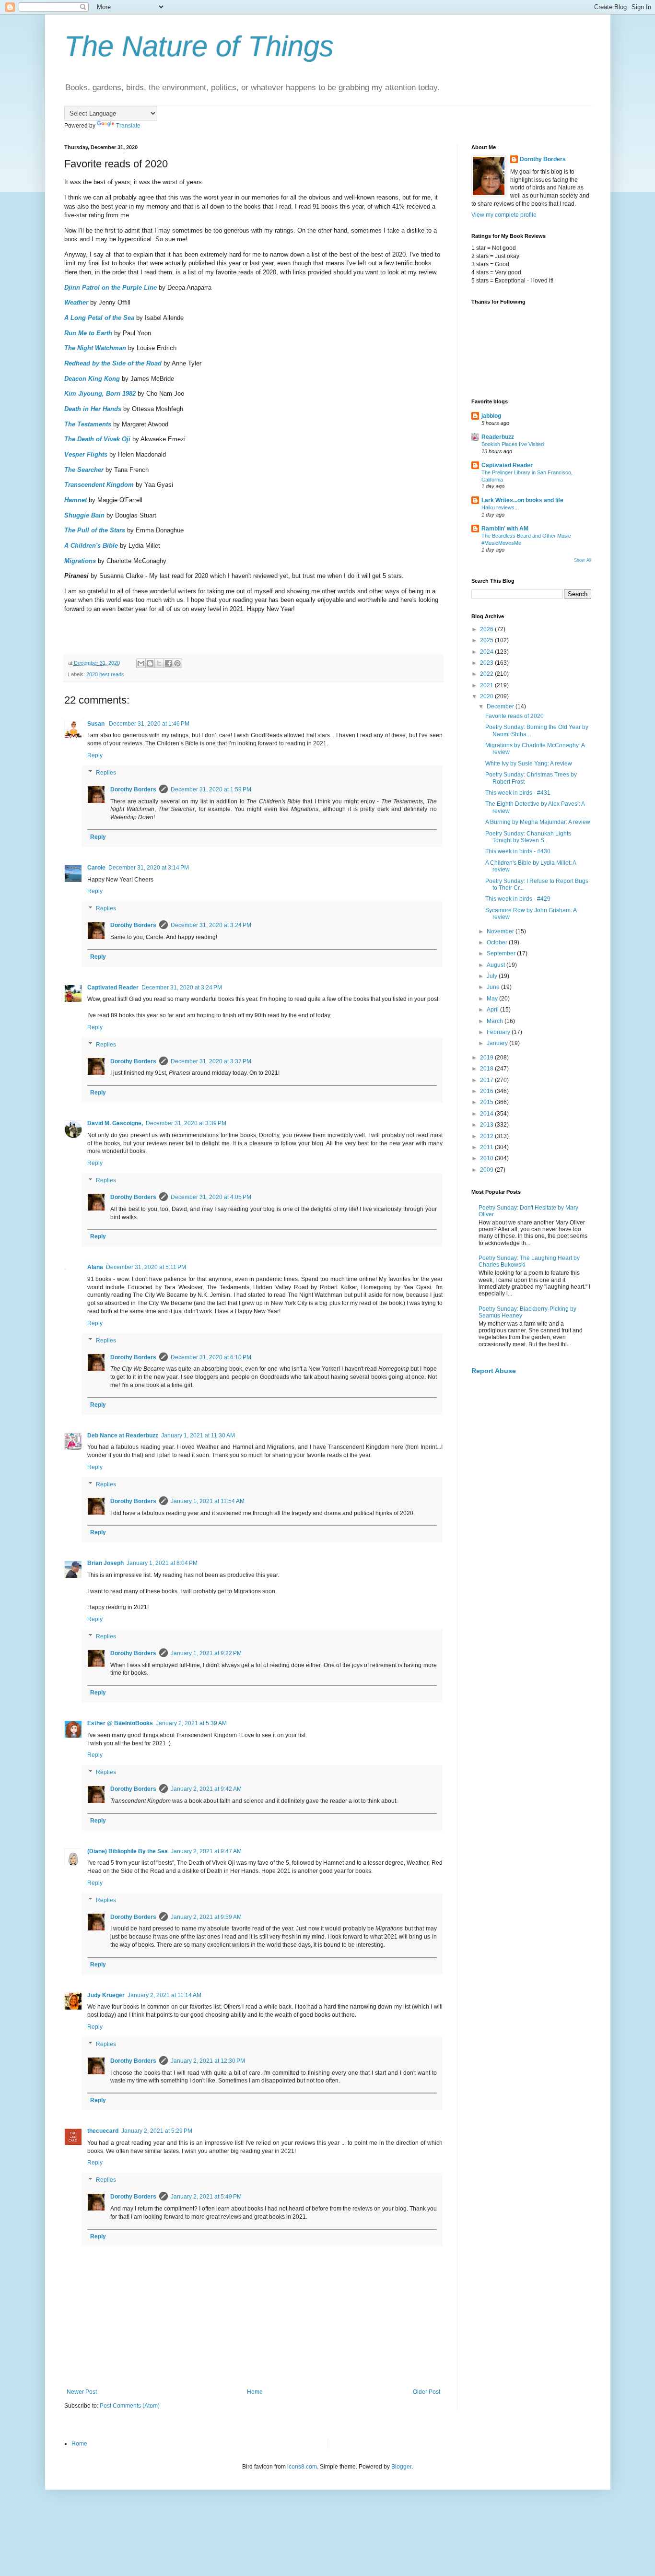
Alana (95, 1267)
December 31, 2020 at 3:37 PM (211, 1061)
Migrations (80, 561)
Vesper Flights (86, 454)
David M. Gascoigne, (115, 1123)
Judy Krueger (106, 1995)
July (493, 976)
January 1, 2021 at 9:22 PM (206, 1653)
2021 (487, 685)
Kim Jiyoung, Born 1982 (100, 394)
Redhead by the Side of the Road (113, 363)
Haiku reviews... (500, 507)
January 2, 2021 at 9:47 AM (206, 1851)
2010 (487, 1158)
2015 (487, 1102)
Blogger (401, 2467)
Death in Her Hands (93, 409)
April (493, 1010)
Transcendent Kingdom (99, 485)
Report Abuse (494, 1371)
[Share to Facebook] (168, 663)
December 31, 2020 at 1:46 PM (149, 724)
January (498, 1043)
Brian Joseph (105, 1563)
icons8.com (302, 2467)
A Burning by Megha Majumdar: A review (538, 822)
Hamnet (76, 500)
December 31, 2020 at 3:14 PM (149, 868)
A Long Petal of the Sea (99, 318)
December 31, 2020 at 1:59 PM (211, 789)
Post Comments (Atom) (130, 2406)
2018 (487, 1069)
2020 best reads (105, 674)
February (499, 1032)
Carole (96, 868)
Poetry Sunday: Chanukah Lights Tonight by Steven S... (528, 837)
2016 (487, 1091)
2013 (487, 1125)
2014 (487, 1114)
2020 (487, 696)
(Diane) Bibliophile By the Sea (128, 1851)
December (501, 706)
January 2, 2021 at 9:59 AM (206, 1917)
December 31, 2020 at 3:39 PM (186, 1123)
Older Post (427, 2392)
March (496, 1021)
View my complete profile (504, 215)
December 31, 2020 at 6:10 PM (211, 1357)
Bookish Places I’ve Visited (513, 444)
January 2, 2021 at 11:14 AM (164, 1995)
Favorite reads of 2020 (515, 716)
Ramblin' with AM (505, 529)
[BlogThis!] (150, 663)
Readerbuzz (498, 437)
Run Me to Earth (88, 333)
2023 (487, 663)
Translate (128, 126)
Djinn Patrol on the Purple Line (111, 288)
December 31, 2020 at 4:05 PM (211, 1197)
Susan (97, 724)
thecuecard (103, 2131)
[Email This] (141, 663)
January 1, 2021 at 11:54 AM (208, 1501)
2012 (487, 1136)
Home (255, 2392)
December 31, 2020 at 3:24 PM (211, 925)
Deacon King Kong (92, 379)
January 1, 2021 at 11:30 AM (198, 1435)
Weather (76, 302)
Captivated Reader (113, 988)
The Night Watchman (95, 348)
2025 (487, 640)
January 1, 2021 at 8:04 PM (162, 1563)
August (497, 965)
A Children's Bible (91, 546)
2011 (487, 1147)
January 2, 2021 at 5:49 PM (206, 2197)
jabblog (491, 416)
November (501, 931)
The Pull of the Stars (95, 530)
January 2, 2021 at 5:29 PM (157, 2131)
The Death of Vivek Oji (97, 439)
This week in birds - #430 (518, 851)
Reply (95, 755)
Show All (583, 560)
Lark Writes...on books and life (522, 500)
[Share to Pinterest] (177, 663)
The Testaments (88, 424)
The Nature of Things (199, 46)
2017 (487, 1080)
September (502, 953)
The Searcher (84, 470)
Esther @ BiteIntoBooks (120, 1723)
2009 (487, 1170)
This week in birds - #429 (518, 899)
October (498, 942)
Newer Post (82, 2392)
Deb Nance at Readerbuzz (123, 1435)
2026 (487, 629)
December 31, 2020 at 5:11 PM (146, 1267)
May (493, 999)
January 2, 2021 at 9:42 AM (206, 1789)
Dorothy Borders (133, 789)
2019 (487, 1058)
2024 (487, 652)
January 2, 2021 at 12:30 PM (208, 2061)
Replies (106, 773)
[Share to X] (159, 663)
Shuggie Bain (84, 515)
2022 (487, 674)
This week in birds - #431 (518, 793)
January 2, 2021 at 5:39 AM (191, 1723)
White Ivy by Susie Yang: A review (529, 764)
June (494, 987)
